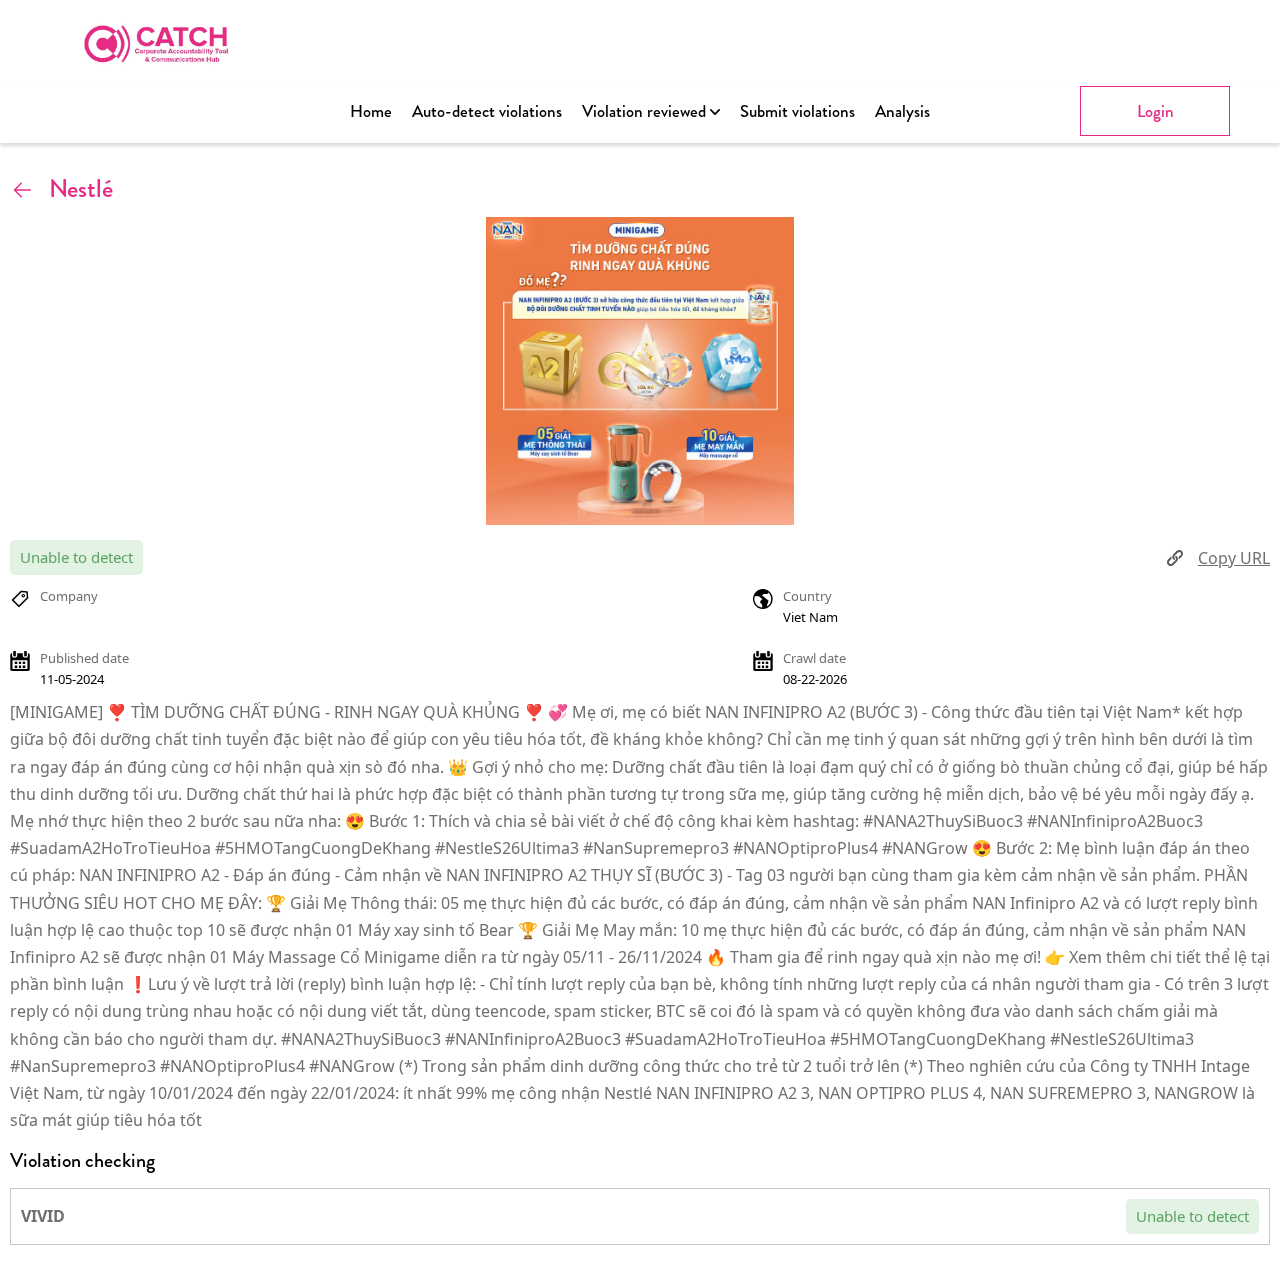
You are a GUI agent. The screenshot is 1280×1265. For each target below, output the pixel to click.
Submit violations (797, 111)
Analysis (902, 111)
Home (371, 111)
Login (1155, 111)
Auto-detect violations (487, 111)
